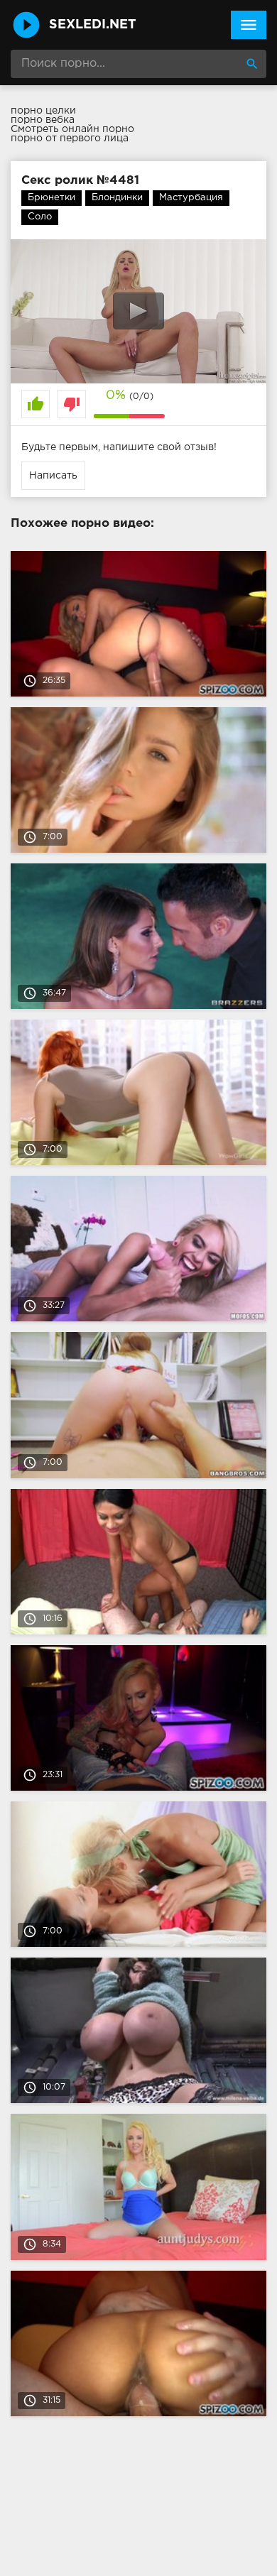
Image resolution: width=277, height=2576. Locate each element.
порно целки (43, 111)
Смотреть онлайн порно (72, 129)
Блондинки (117, 198)
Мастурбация (191, 198)
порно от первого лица (70, 138)
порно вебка (43, 120)
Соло (40, 217)
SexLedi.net (93, 25)
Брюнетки (51, 198)
